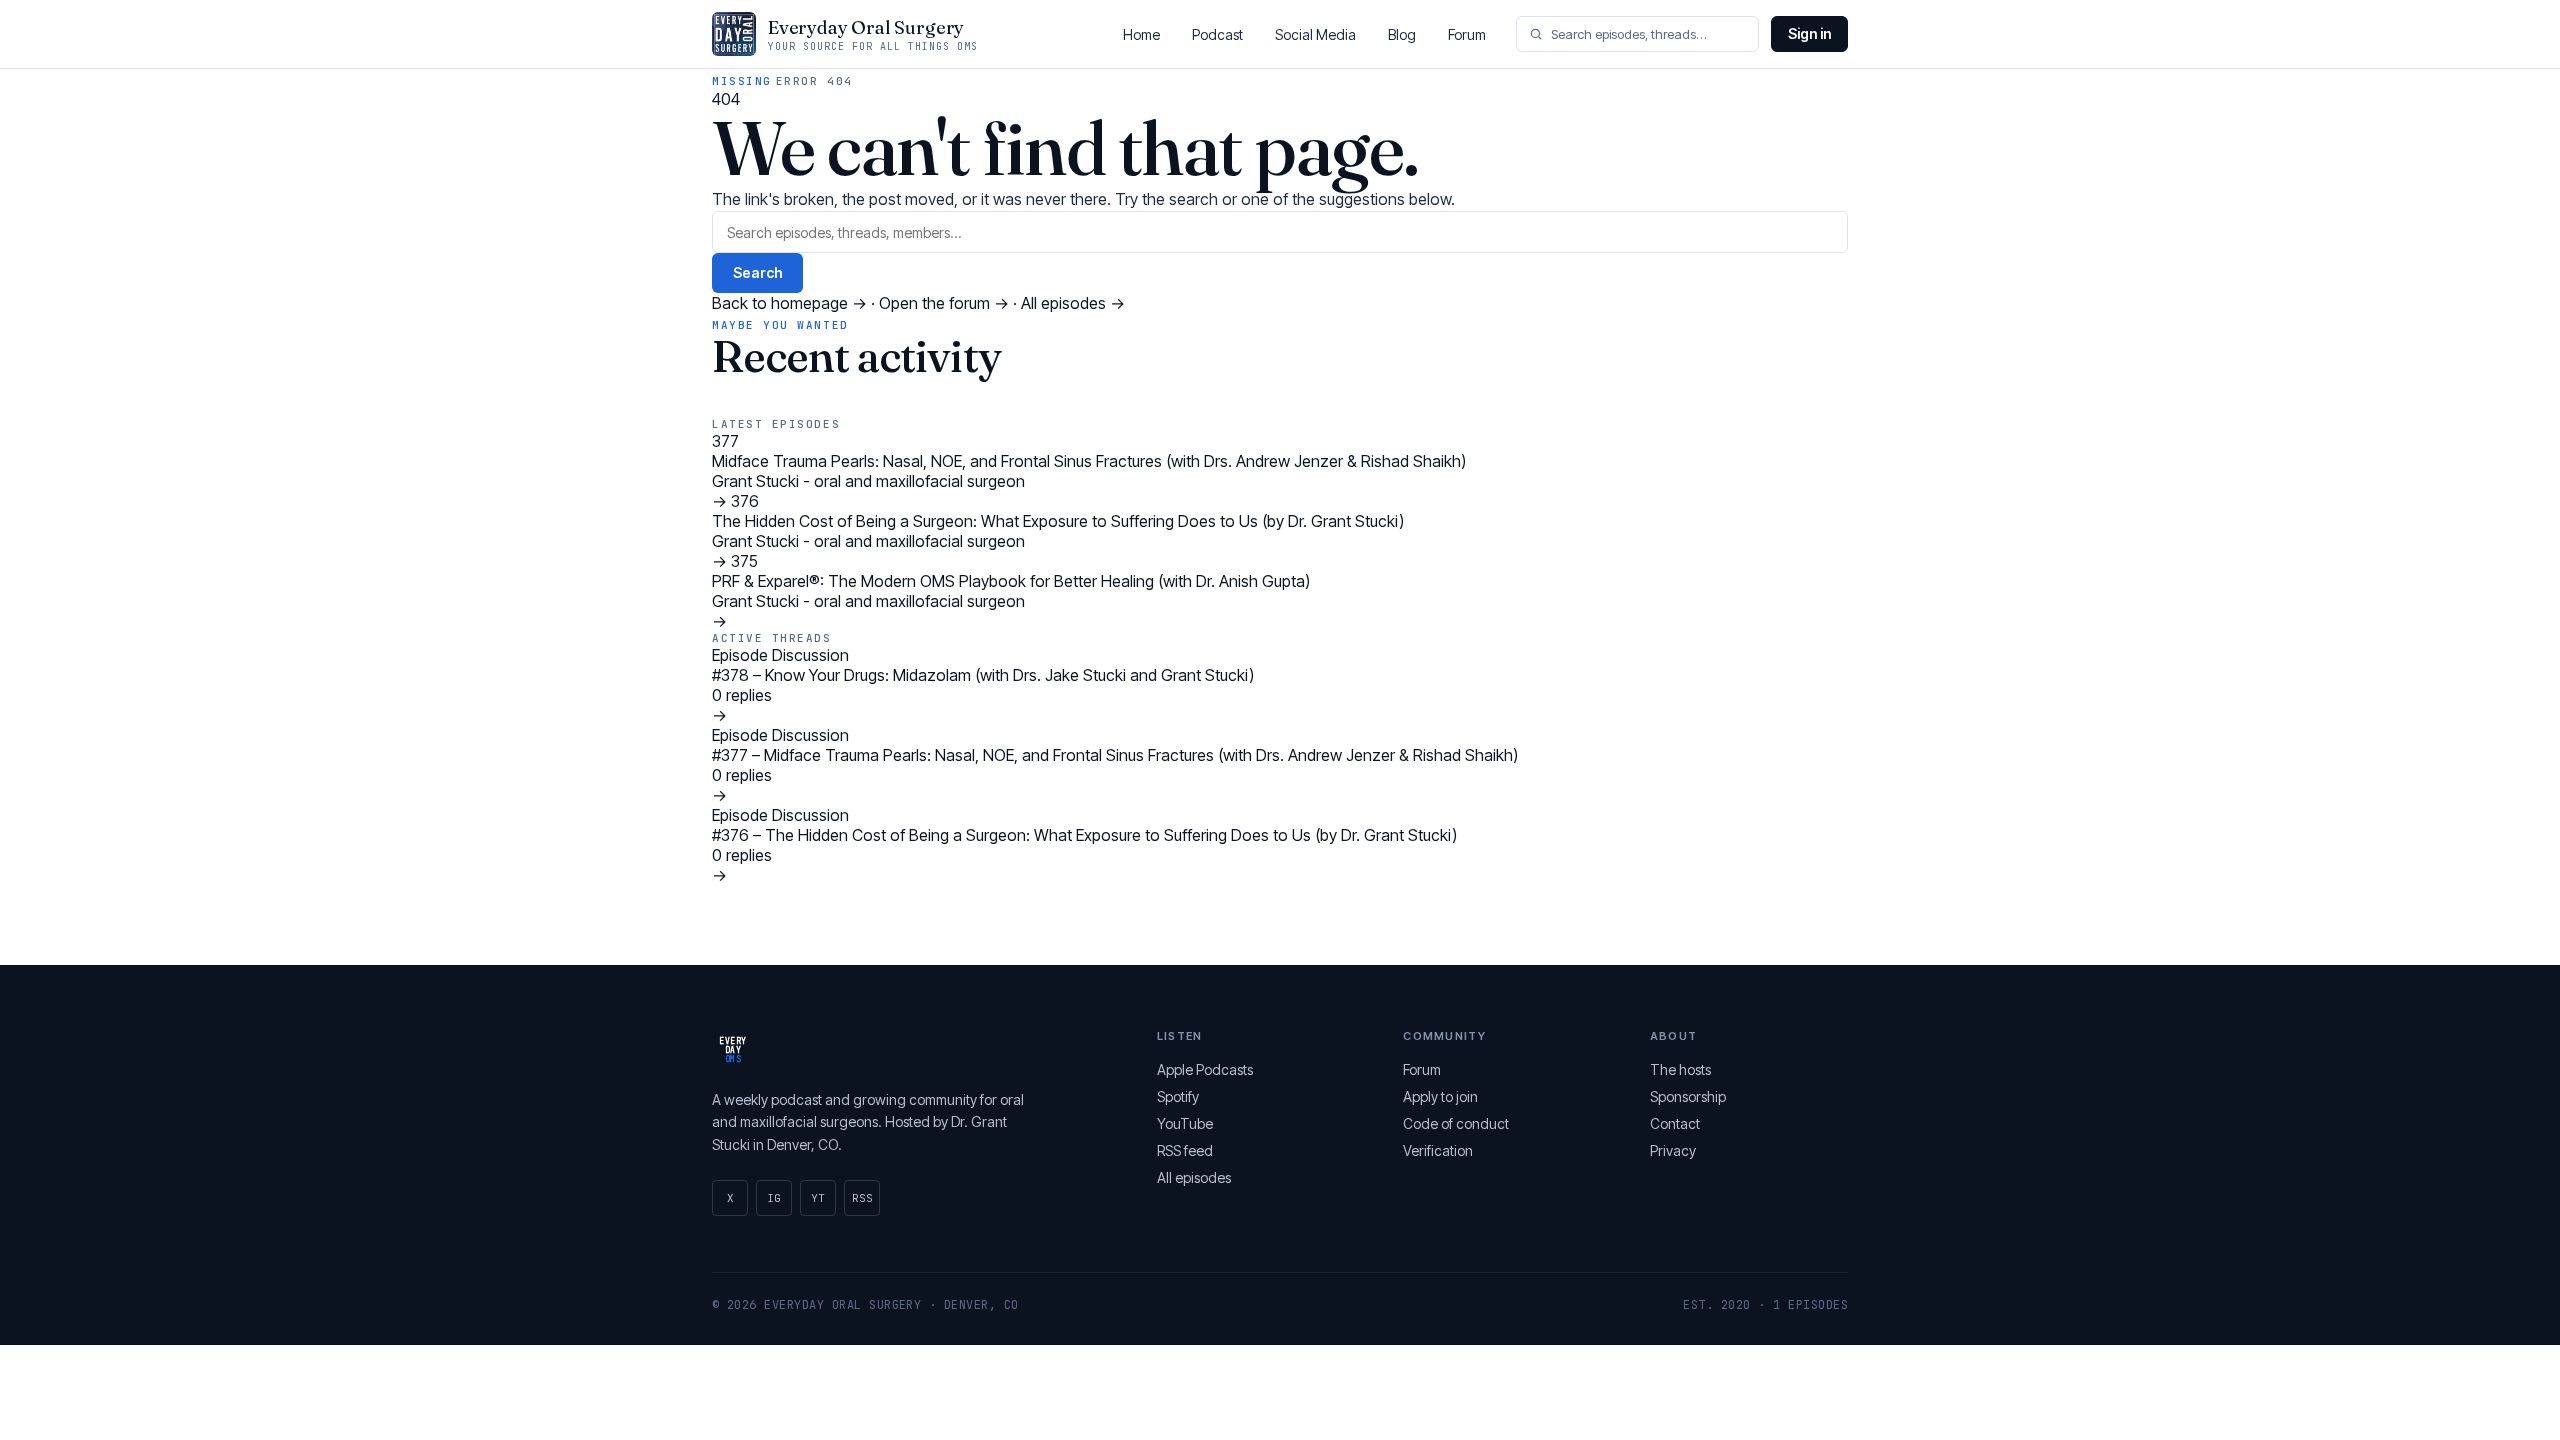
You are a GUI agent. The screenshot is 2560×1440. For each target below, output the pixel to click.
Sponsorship (1688, 1096)
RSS (862, 1198)
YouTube (1185, 1123)
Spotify (1178, 1096)
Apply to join (1440, 1096)
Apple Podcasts (1205, 1069)
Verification (1438, 1150)
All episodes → (1073, 303)
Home (1141, 34)
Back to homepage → (791, 303)
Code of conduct (1456, 1123)
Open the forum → (946, 303)
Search (757, 272)
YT (818, 1198)
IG (774, 1198)
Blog (1402, 34)
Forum (1467, 34)
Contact (1675, 1123)
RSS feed (1185, 1150)
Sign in (1809, 33)
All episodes (1194, 1177)
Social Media (1315, 34)
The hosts (1680, 1069)
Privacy (1673, 1150)
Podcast (1217, 34)
